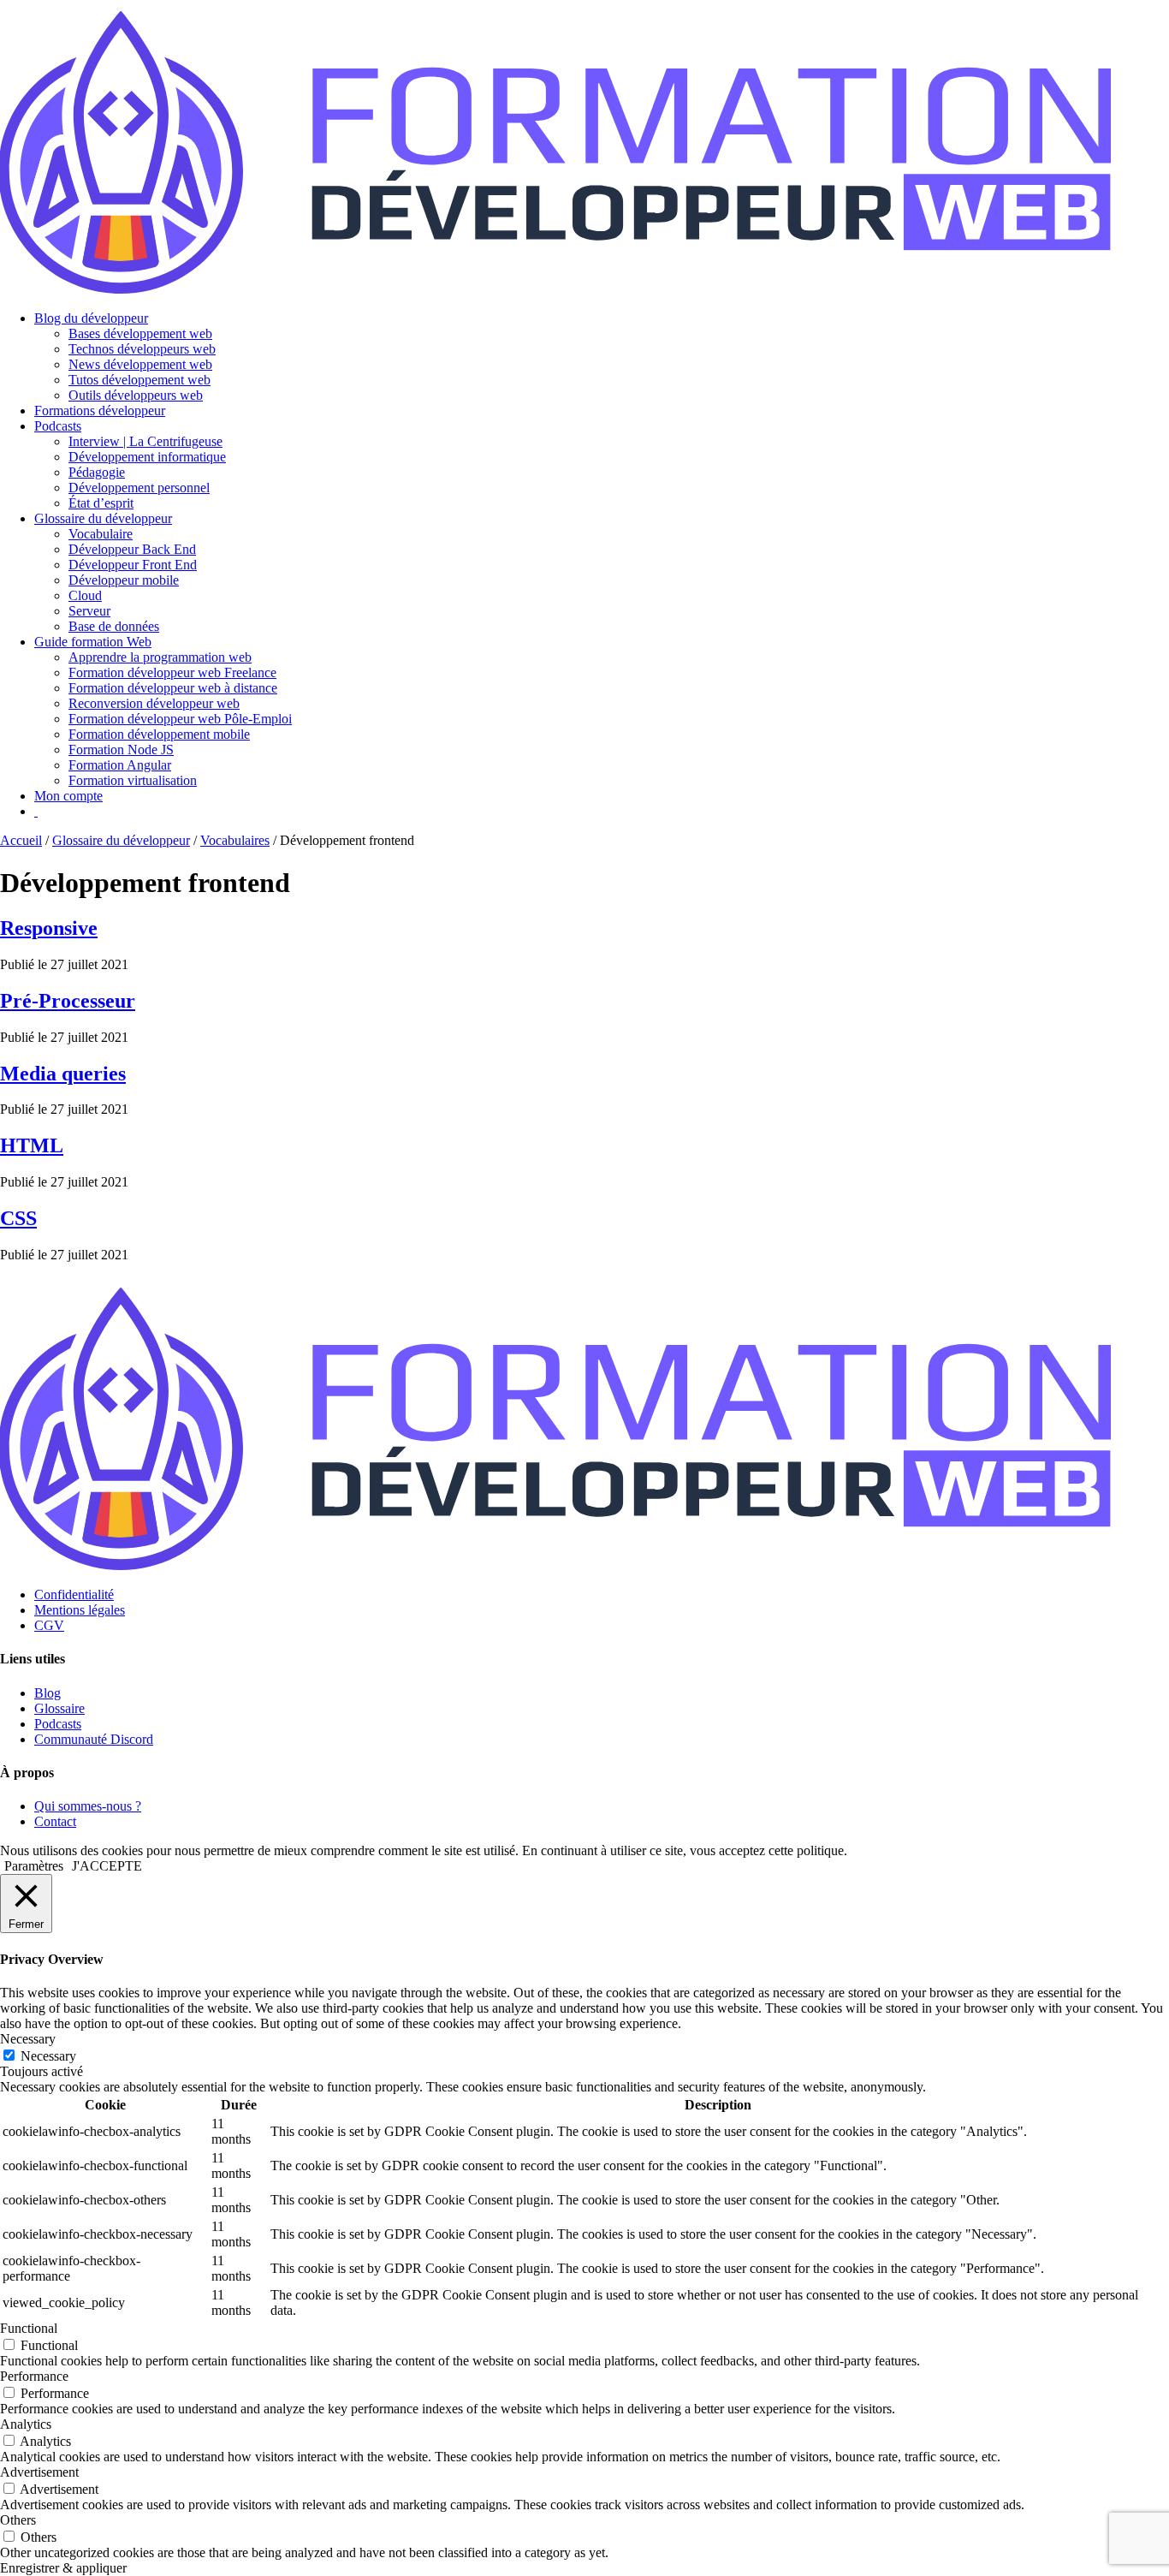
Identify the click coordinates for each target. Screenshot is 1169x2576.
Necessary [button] (28, 2039)
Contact (55, 1821)
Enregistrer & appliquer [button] (63, 2568)
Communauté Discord (94, 1739)
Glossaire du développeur (103, 518)
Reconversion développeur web (154, 703)
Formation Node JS (121, 750)
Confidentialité (74, 1594)
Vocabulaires (235, 840)
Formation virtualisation (133, 780)
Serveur (89, 611)
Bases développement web (140, 333)
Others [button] (18, 2520)
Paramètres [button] (34, 1866)
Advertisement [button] (39, 2472)
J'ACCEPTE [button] (107, 1866)
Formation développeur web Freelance (172, 672)
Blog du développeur (91, 318)
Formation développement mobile (159, 734)
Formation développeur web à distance (173, 688)
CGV (49, 1625)
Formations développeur (100, 410)
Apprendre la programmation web (160, 657)
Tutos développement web (139, 380)
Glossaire (59, 1708)
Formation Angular (120, 765)
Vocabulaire (101, 534)
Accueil (21, 840)
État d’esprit (101, 503)
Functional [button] (29, 2328)
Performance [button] (34, 2376)
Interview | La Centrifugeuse (145, 441)
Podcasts (58, 426)
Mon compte (68, 796)
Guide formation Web (93, 642)
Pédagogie (97, 472)
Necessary (48, 2056)
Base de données (114, 626)
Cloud (85, 595)
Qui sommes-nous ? (88, 1806)
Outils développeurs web (136, 395)
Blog (47, 1693)
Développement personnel (139, 488)
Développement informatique (147, 457)
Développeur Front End (133, 565)
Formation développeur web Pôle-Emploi (180, 719)
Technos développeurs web (142, 349)
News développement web (140, 364)
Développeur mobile (124, 580)
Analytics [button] (26, 2424)
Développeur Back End (132, 549)
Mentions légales (80, 1610)
